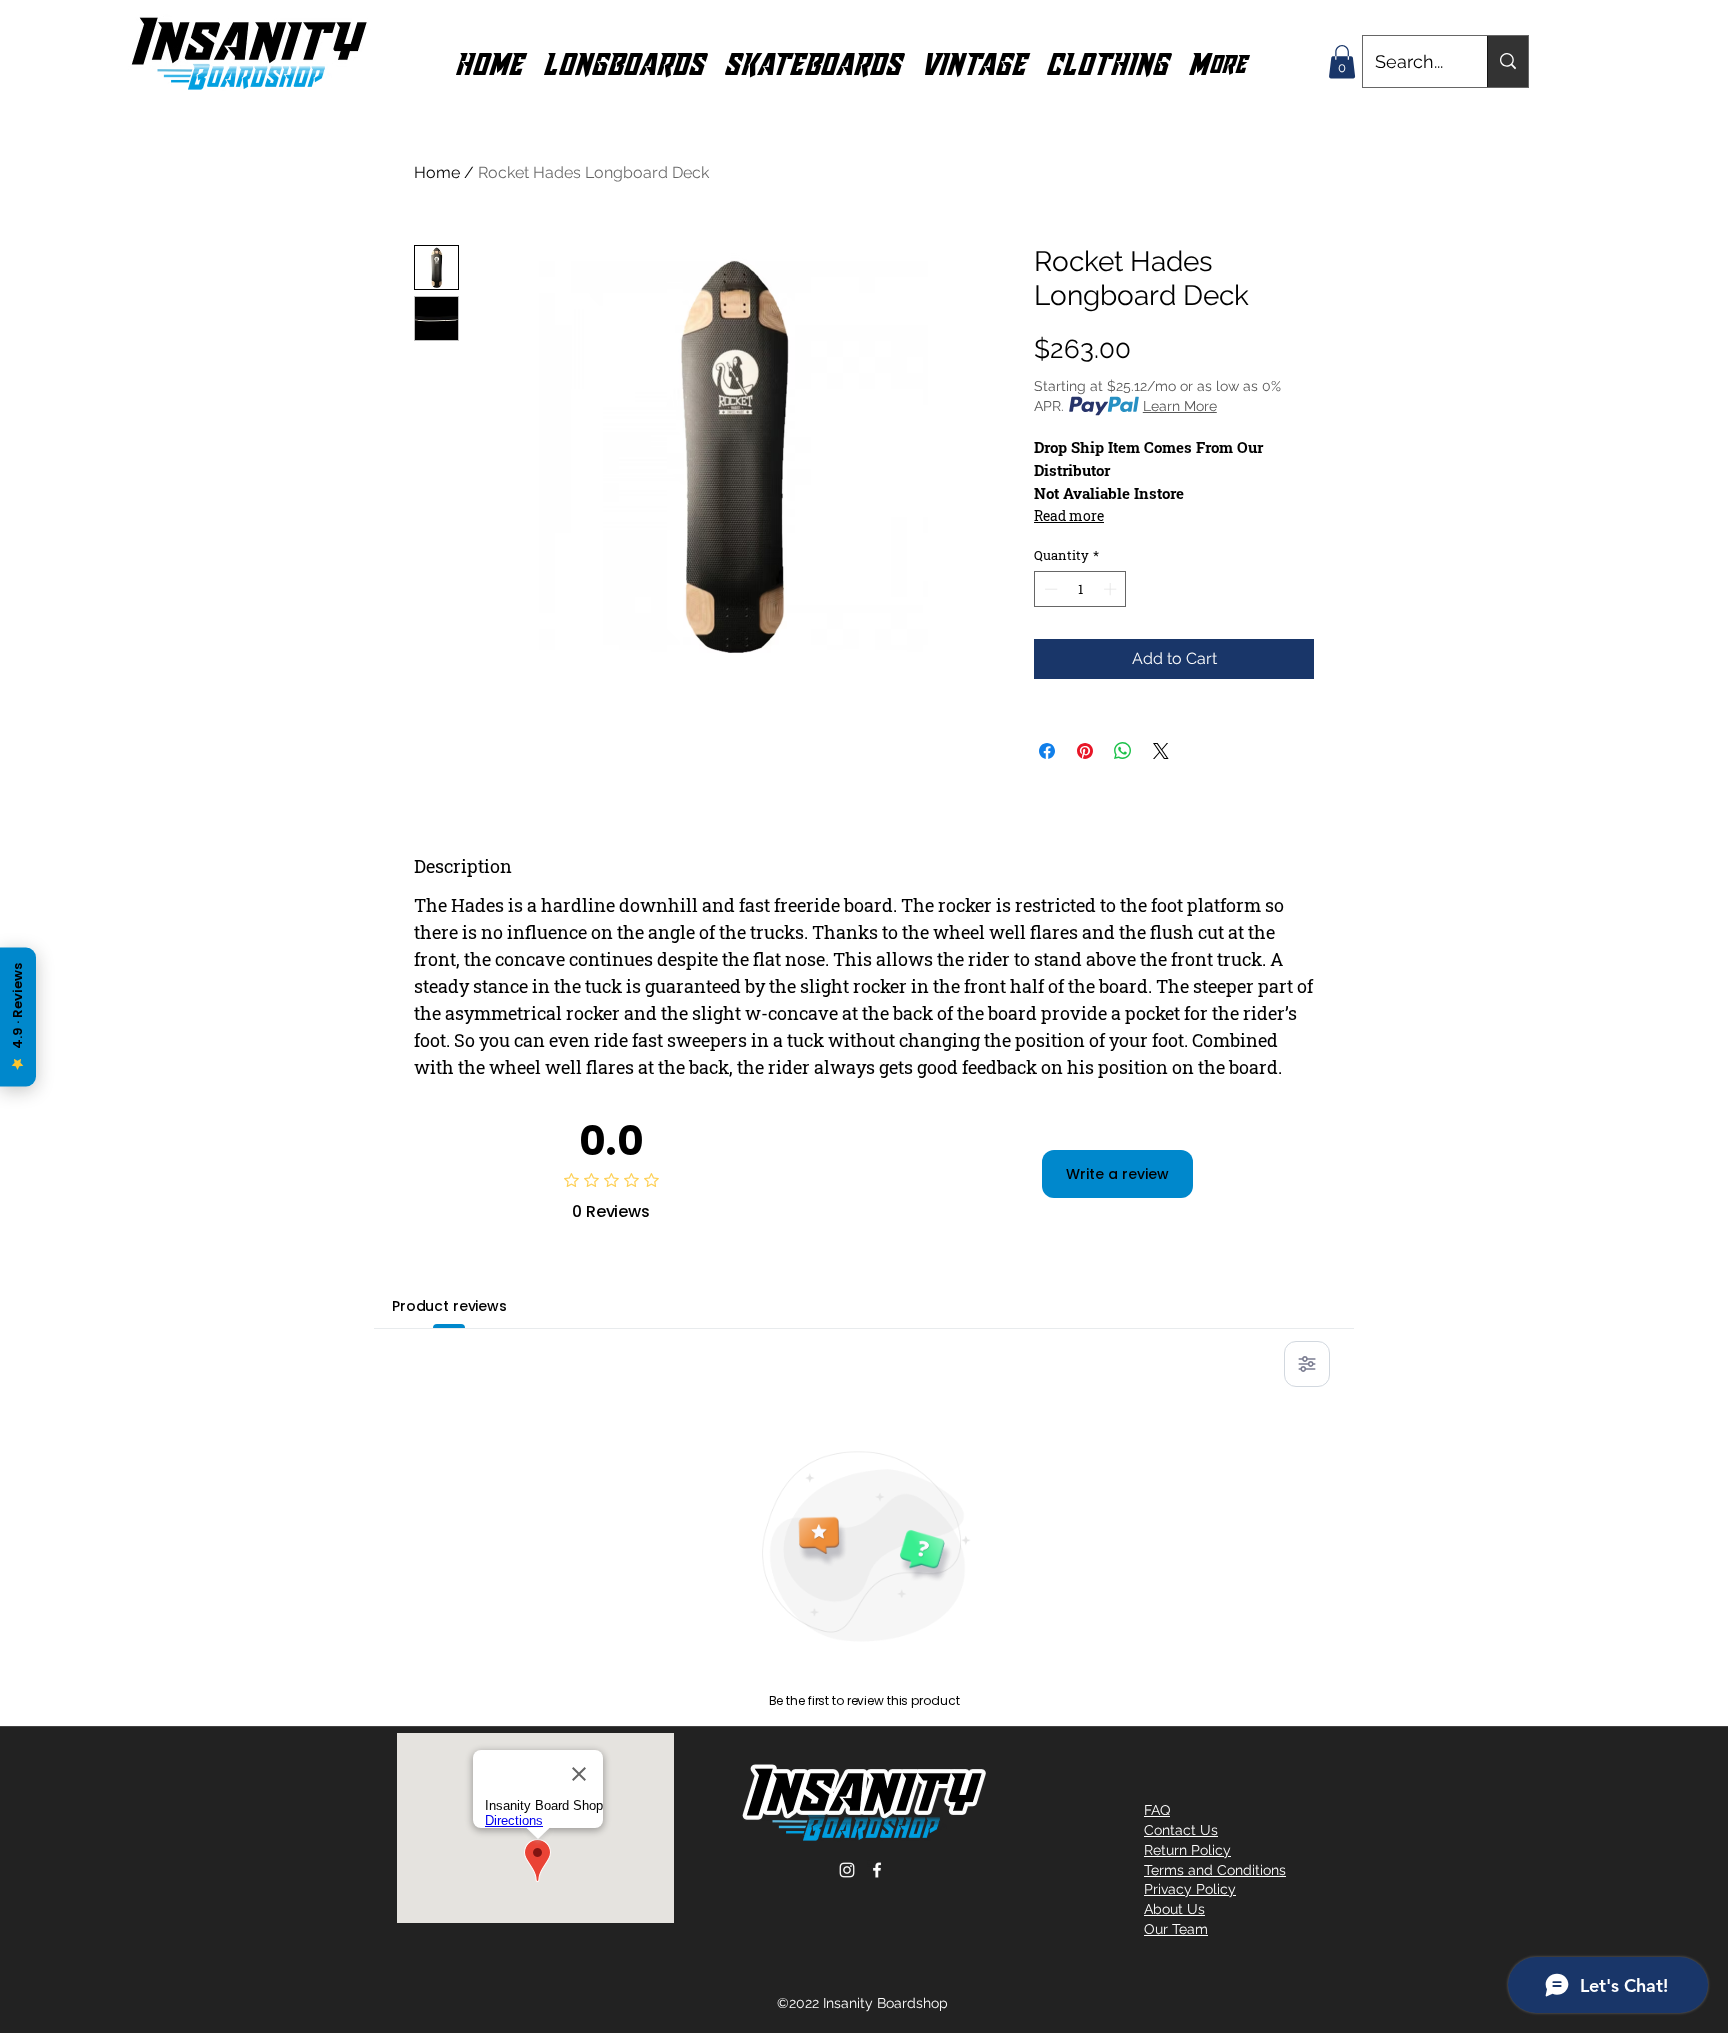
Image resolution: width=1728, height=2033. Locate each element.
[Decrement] (1049, 589)
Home (437, 172)
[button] (623, 62)
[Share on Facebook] (1047, 751)
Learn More (1180, 406)
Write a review (1117, 1174)
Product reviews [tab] (449, 1306)
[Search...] (1507, 61)
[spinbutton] (1080, 589)
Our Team (1176, 1929)
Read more (1069, 515)
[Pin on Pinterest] (1085, 751)
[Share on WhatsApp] (1123, 751)
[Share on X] (1161, 751)
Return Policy (1187, 1850)
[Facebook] (877, 1870)
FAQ (1157, 1810)
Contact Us (1181, 1830)
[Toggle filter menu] (1307, 1364)
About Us (1174, 1909)
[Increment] (1112, 589)
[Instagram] (847, 1870)
